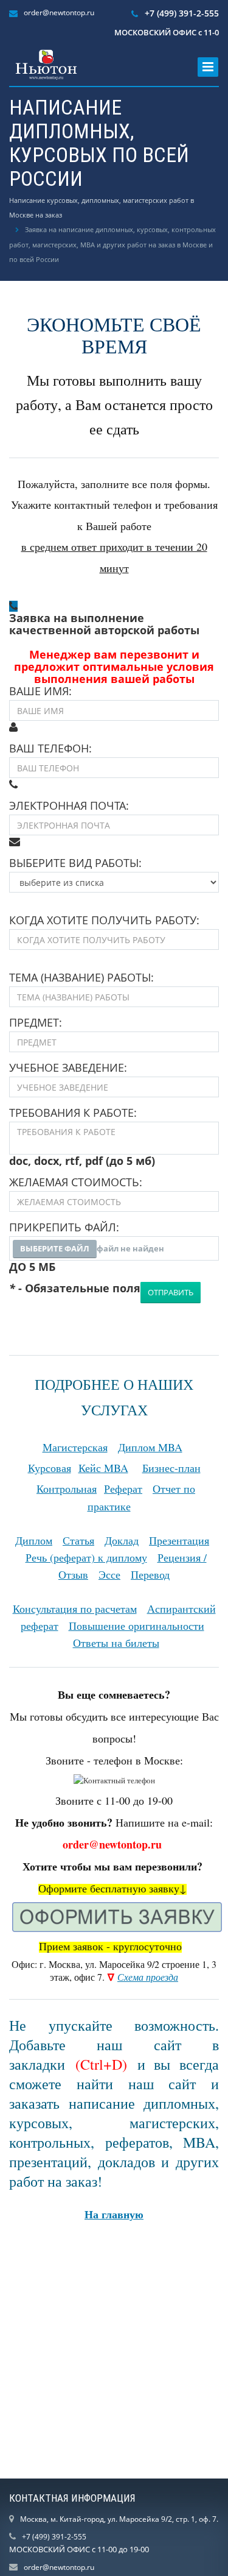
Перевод (150, 1574)
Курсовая (50, 1468)
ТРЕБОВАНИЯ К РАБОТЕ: (73, 1113)
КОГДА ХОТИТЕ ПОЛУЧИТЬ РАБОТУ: (104, 920)
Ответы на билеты (116, 1643)
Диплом (34, 1540)
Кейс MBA (103, 1468)
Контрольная (67, 1488)
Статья (78, 1540)
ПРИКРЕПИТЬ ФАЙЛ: (64, 1227)
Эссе (109, 1574)
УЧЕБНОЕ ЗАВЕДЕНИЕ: (68, 1067)
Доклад (122, 1540)
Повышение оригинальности (136, 1626)
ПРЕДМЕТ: (36, 1022)
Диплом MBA (150, 1447)
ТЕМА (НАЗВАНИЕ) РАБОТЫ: (81, 977)
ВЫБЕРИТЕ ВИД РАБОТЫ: (75, 863)
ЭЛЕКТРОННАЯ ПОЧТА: (69, 805)
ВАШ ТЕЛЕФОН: (50, 748)
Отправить (171, 1292)
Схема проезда (148, 1977)
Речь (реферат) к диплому (86, 1557)
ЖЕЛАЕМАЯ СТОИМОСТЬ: (76, 1182)
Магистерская (75, 1447)
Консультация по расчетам (75, 1608)
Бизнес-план (171, 1468)
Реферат (123, 1488)
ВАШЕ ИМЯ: (40, 691)
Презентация (179, 1540)
